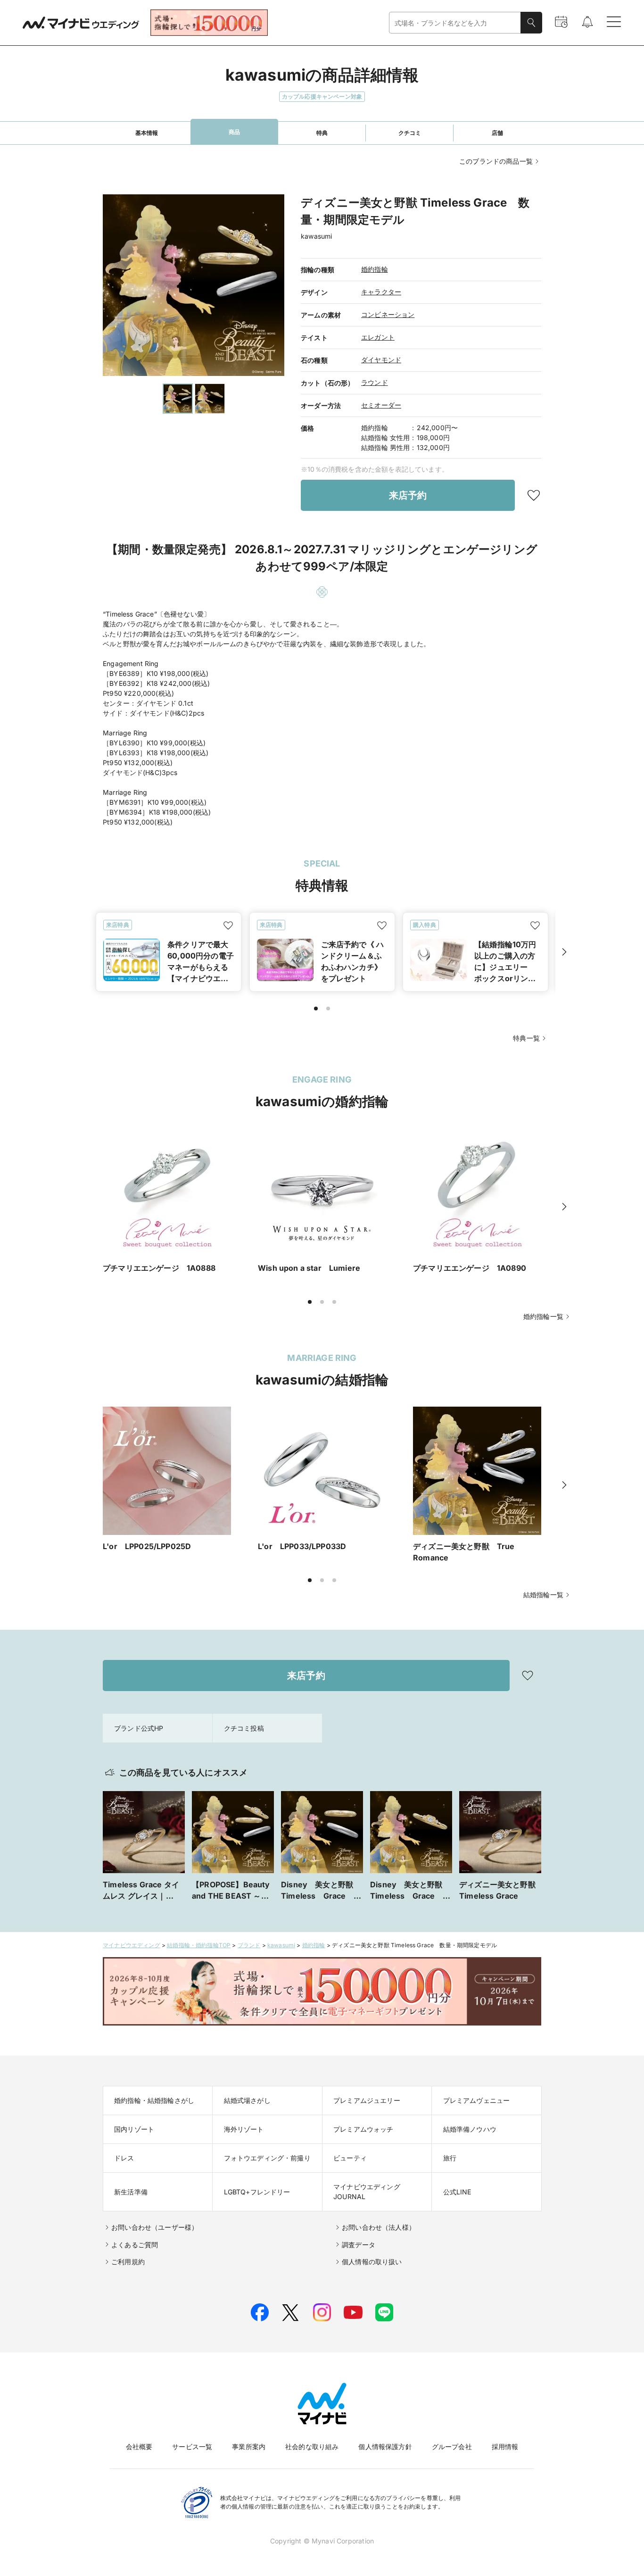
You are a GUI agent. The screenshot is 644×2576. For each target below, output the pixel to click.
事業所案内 (249, 2447)
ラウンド (375, 382)
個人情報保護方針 (385, 2447)
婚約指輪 (375, 269)
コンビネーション (388, 314)
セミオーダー (381, 405)
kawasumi (281, 1945)
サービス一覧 (192, 2447)
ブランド (249, 1945)
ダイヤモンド (381, 360)
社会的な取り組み (312, 2447)
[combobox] (455, 23)
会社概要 (139, 2447)
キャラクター (381, 292)
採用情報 (505, 2447)
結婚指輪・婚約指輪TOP (199, 1945)
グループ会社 (452, 2447)
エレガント (378, 337)
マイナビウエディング (132, 1945)
